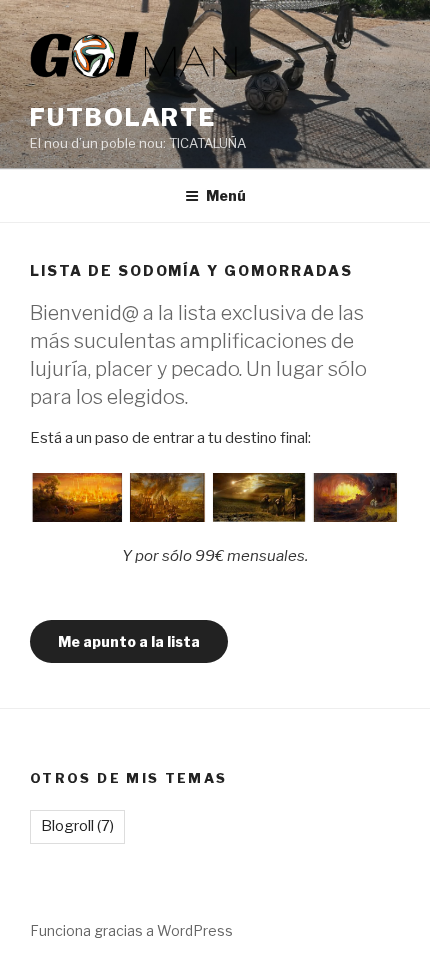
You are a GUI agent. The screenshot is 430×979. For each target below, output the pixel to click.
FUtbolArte (123, 117)
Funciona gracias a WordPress (131, 930)
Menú (226, 195)
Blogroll (77, 826)
